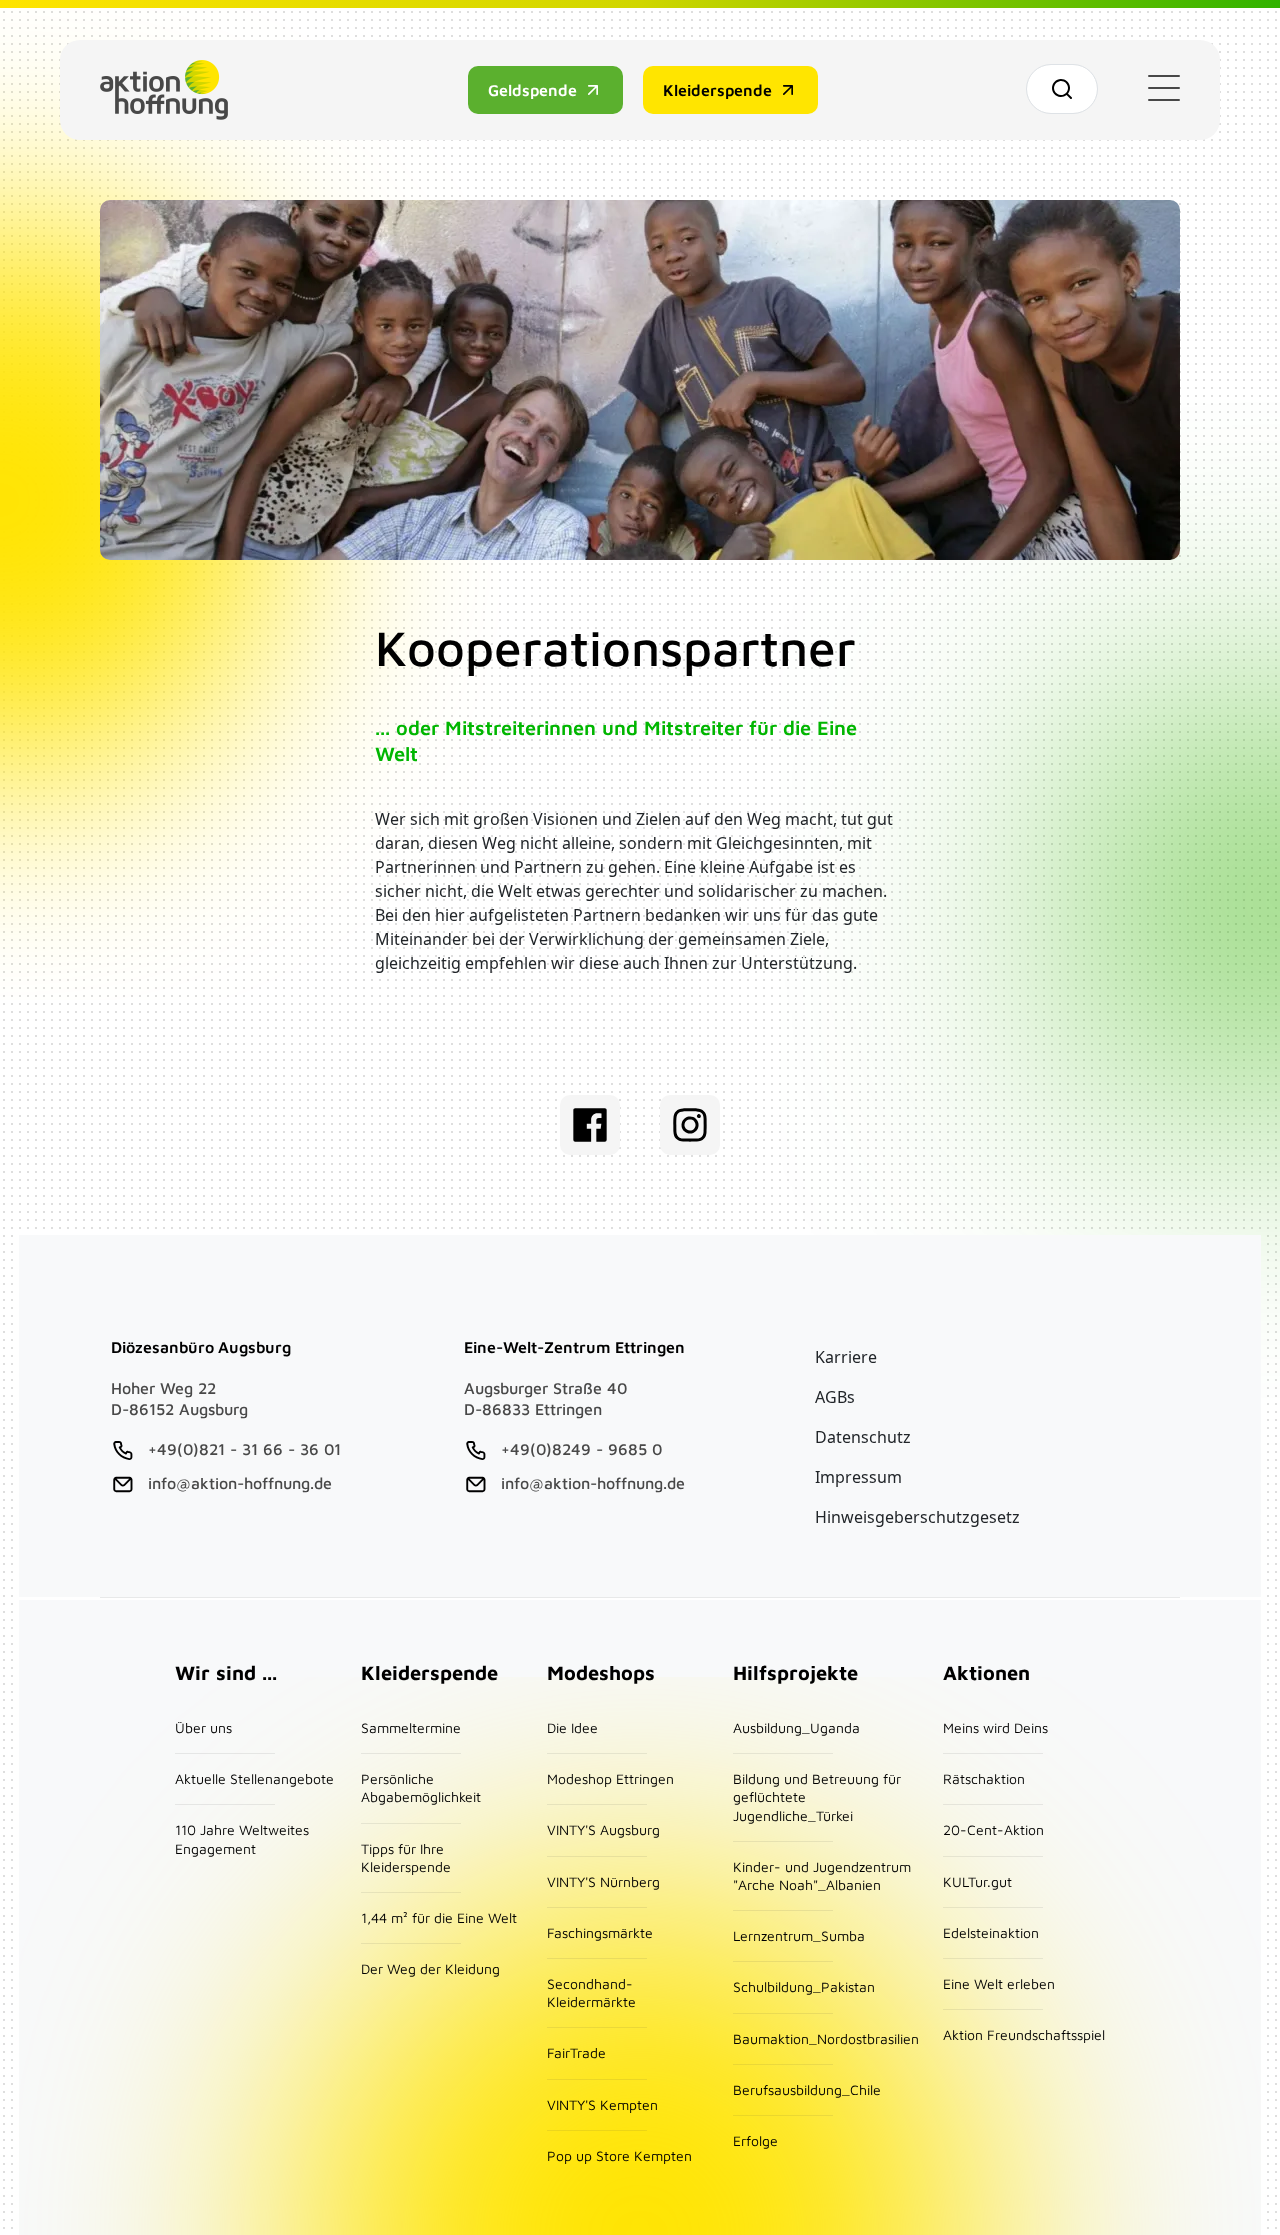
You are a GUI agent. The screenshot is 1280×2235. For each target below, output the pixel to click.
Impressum (858, 1477)
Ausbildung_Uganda (796, 1727)
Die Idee (572, 1727)
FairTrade (576, 2052)
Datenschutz (863, 1437)
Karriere (846, 1357)
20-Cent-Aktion (993, 1829)
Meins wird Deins (995, 1727)
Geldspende (532, 90)
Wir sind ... (226, 1672)
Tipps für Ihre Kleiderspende (406, 1857)
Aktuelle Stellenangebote (254, 1778)
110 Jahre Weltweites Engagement (242, 1838)
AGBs (835, 1397)
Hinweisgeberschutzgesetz (917, 1517)
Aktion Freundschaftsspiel (1024, 2034)
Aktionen (986, 1672)
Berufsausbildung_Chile (807, 2089)
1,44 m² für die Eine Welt (439, 1917)
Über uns (203, 1727)
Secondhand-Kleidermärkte (591, 1992)
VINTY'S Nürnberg (603, 1881)
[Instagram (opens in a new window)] (690, 1125)
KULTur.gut (977, 1881)
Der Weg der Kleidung (430, 1968)
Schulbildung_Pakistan (804, 1986)
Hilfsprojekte (795, 1672)
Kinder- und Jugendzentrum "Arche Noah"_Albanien (822, 1875)
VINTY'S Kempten (602, 2104)
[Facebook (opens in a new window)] (590, 1125)
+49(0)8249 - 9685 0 (581, 1449)
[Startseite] (172, 90)
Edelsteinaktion (991, 1932)
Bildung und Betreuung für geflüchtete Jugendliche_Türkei (817, 1796)
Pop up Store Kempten (619, 2155)
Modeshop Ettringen (610, 1778)
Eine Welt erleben (999, 1983)
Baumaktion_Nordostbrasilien (826, 2038)
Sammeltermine (411, 1727)
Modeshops (601, 1672)
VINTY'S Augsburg (603, 1829)
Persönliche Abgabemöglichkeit (421, 1787)
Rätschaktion (984, 1778)
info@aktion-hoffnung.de (240, 1483)
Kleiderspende (717, 90)
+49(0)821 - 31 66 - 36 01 (244, 1449)
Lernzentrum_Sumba (799, 1935)
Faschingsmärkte (600, 1932)
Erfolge (755, 2140)
